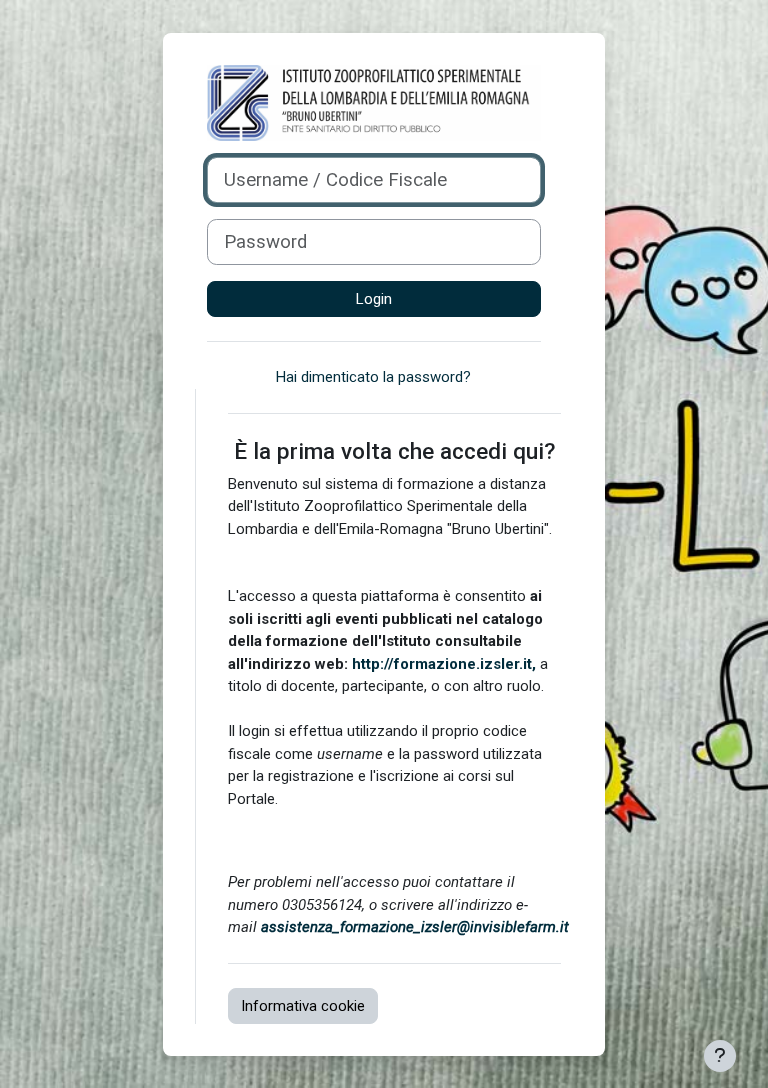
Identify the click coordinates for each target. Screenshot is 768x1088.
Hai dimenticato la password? (373, 377)
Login (374, 299)
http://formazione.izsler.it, (444, 664)
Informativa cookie (303, 1006)
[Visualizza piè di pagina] (720, 1056)
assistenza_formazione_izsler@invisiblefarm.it (415, 927)
